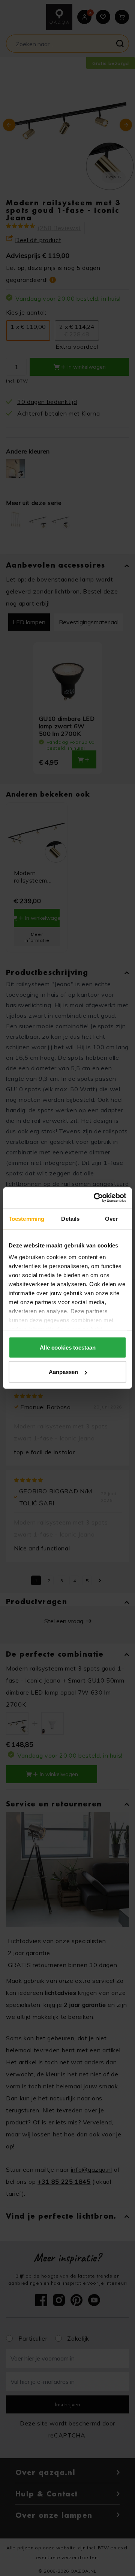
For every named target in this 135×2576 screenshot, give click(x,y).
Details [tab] (70, 1218)
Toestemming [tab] (26, 1218)
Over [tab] (111, 1218)
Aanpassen (63, 1372)
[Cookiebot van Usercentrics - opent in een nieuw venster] (95, 1198)
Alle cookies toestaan (68, 1347)
